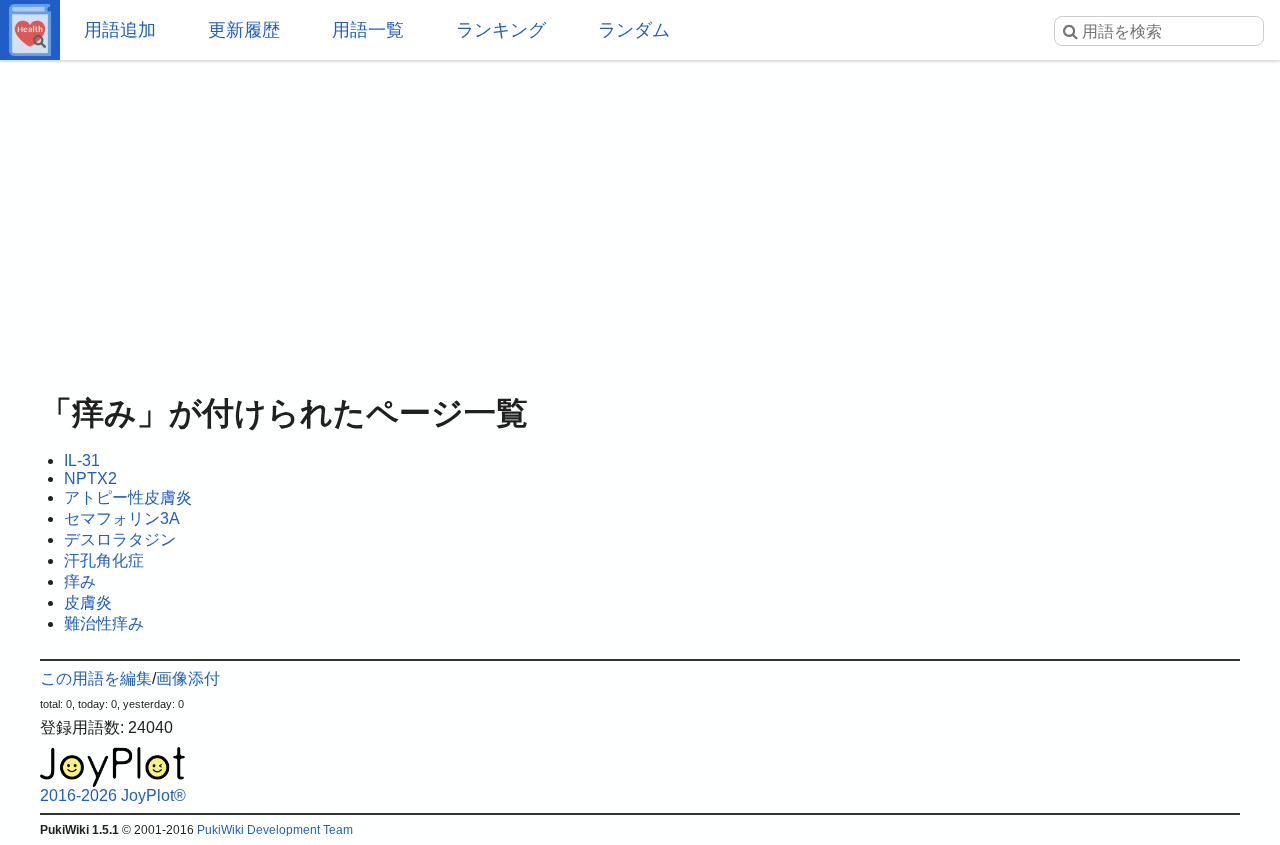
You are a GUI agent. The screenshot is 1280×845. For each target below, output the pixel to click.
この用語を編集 (96, 678)
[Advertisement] (640, 220)
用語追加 (120, 30)
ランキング (501, 30)
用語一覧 (368, 30)
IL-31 (82, 460)
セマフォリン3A (122, 518)
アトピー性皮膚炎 (128, 497)
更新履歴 (244, 30)
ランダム (634, 30)
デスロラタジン (120, 539)
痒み (80, 581)
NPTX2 (90, 478)
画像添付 (188, 678)
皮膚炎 (88, 602)
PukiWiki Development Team (275, 830)
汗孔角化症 (104, 560)
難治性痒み (104, 623)
